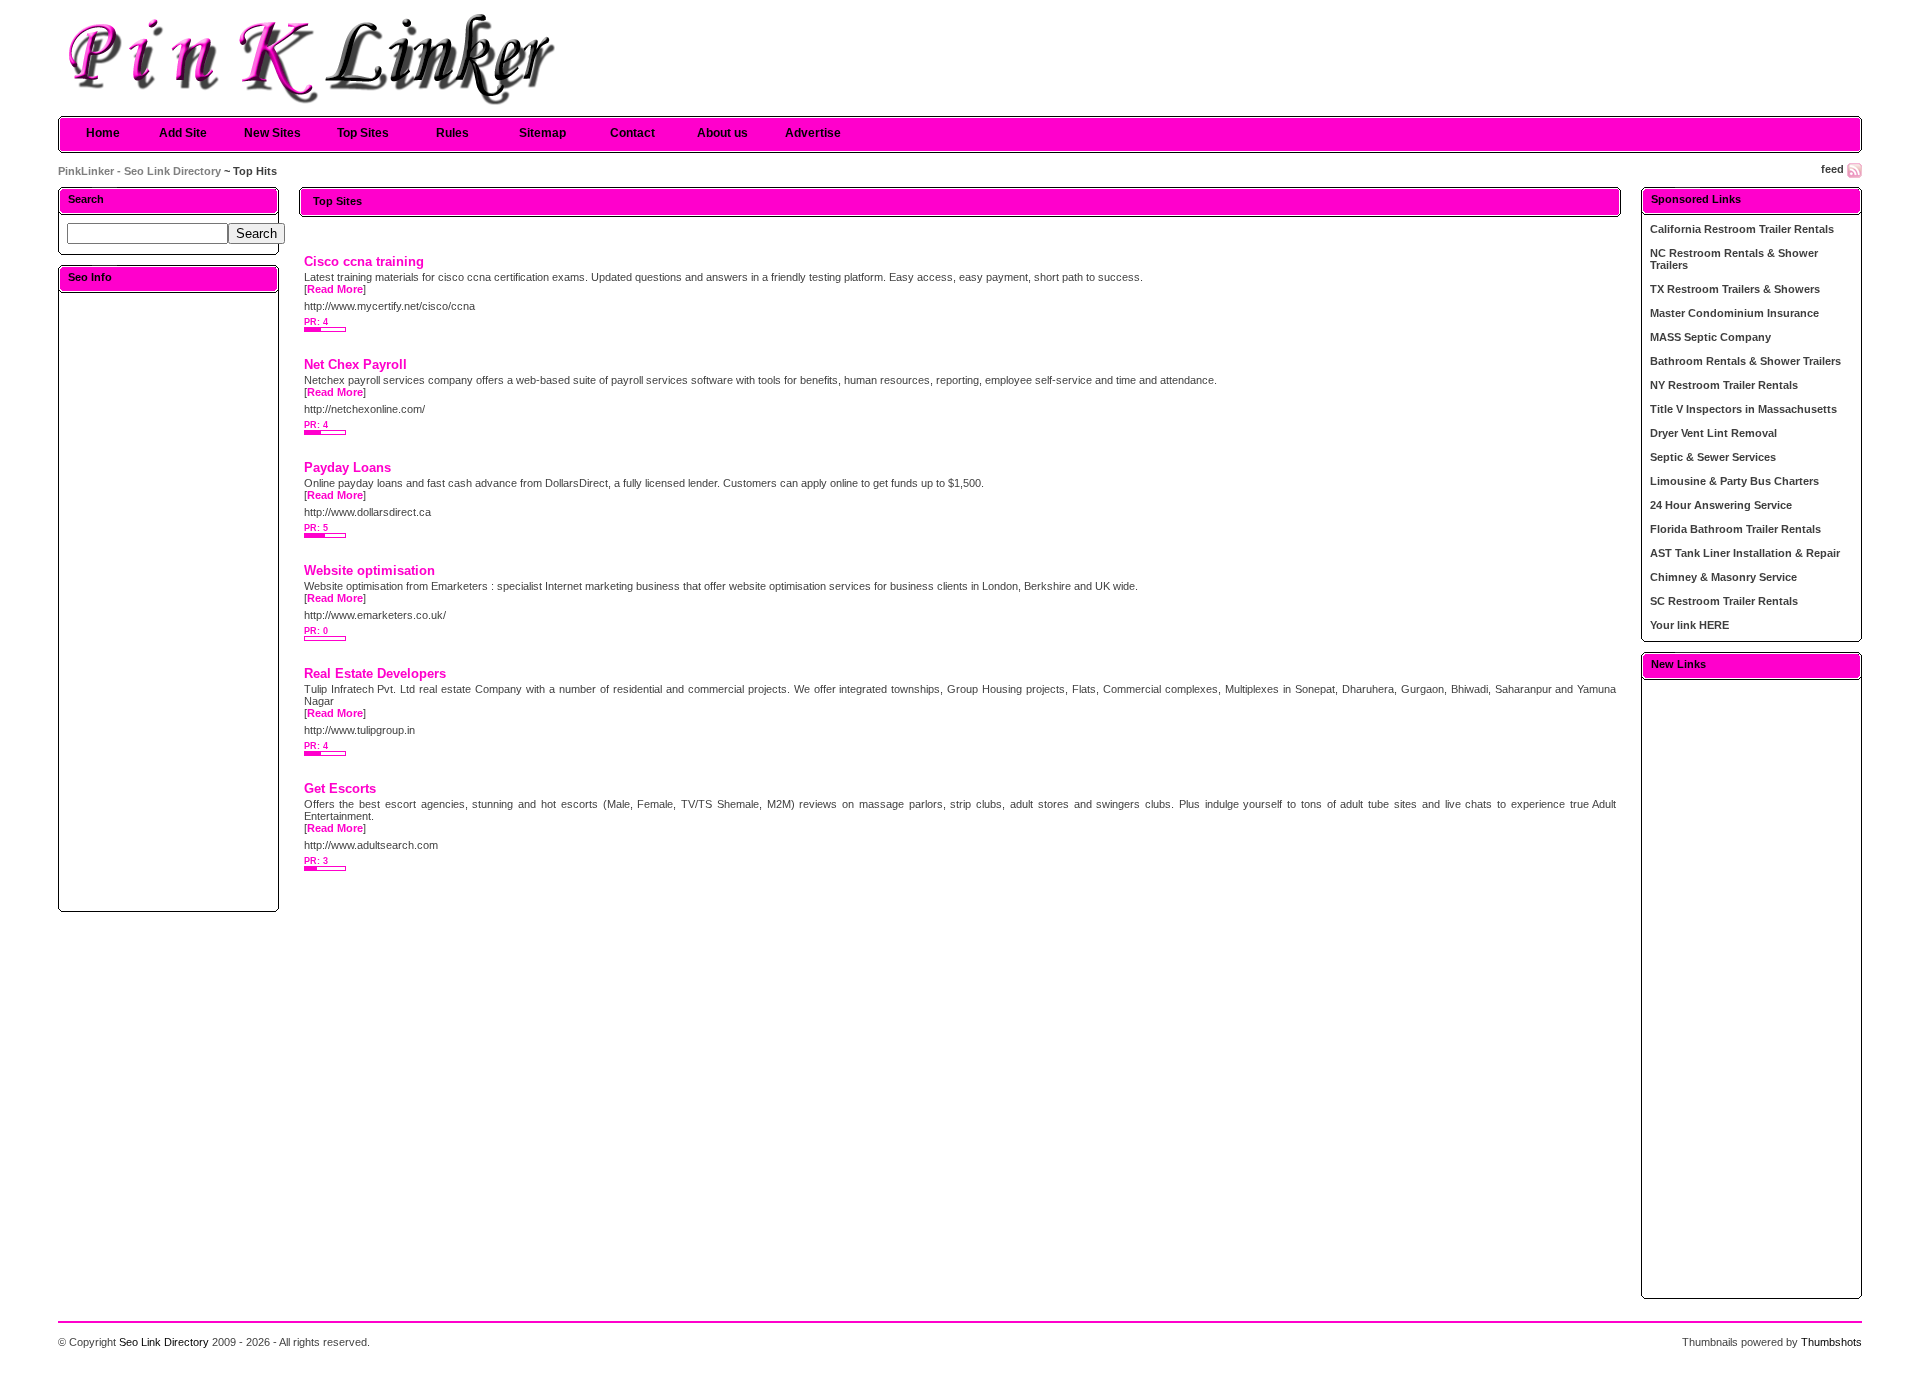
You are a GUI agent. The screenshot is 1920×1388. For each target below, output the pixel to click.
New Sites (272, 133)
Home (103, 133)
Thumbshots (1831, 1342)
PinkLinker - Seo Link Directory (139, 171)
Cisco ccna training (364, 261)
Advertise (813, 133)
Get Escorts (340, 788)
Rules (452, 133)
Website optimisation (369, 570)
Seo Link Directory (164, 1342)
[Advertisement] (168, 601)
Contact (632, 133)
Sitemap (542, 133)
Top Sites (363, 133)
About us (722, 133)
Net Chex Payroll (355, 364)
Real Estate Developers (375, 673)
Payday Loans (347, 467)
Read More (335, 289)
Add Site (183, 133)
